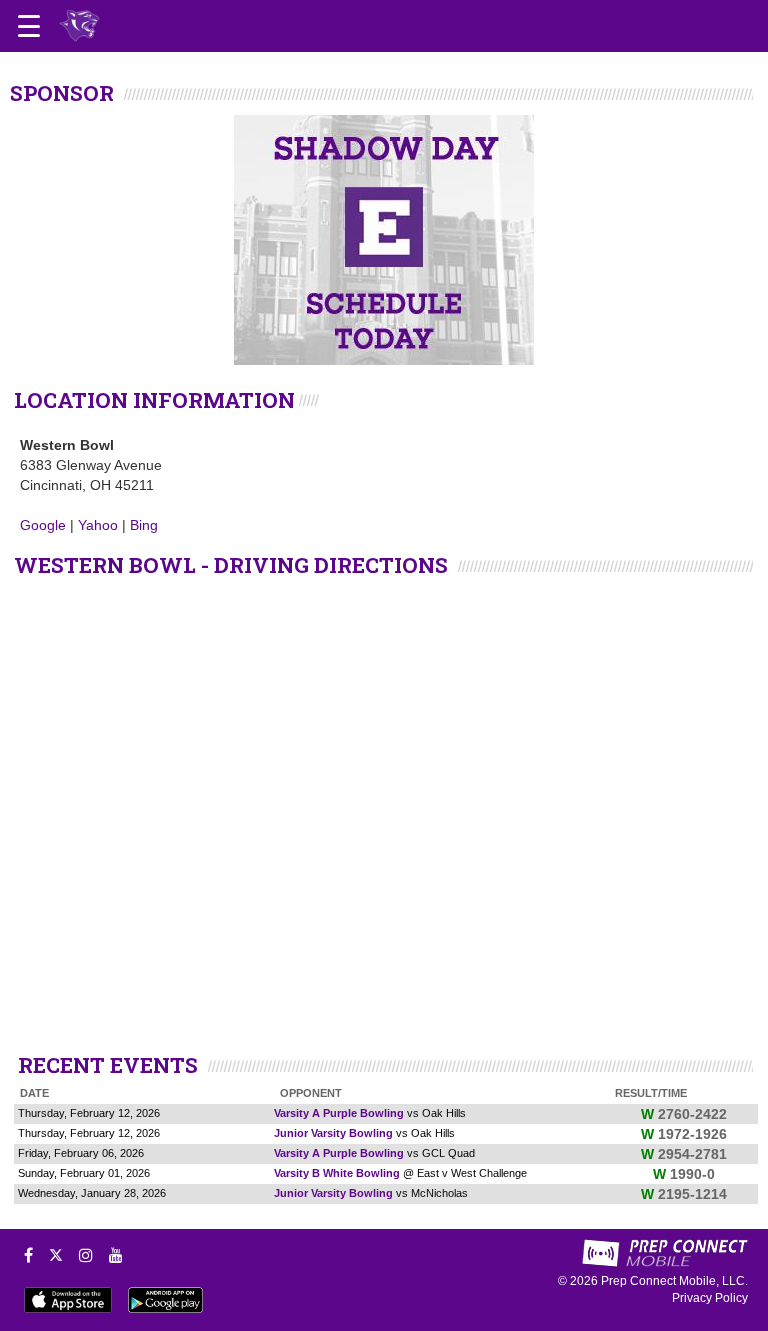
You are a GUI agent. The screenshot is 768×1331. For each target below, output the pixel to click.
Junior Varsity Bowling (333, 1133)
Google (43, 525)
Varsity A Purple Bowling (339, 1113)
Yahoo (98, 525)
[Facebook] (28, 1255)
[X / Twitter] (56, 1255)
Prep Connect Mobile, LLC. (674, 1281)
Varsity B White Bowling (337, 1173)
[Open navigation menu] (29, 26)
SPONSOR (62, 93)
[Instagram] (86, 1255)
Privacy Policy (710, 1298)
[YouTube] (116, 1255)
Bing (144, 525)
